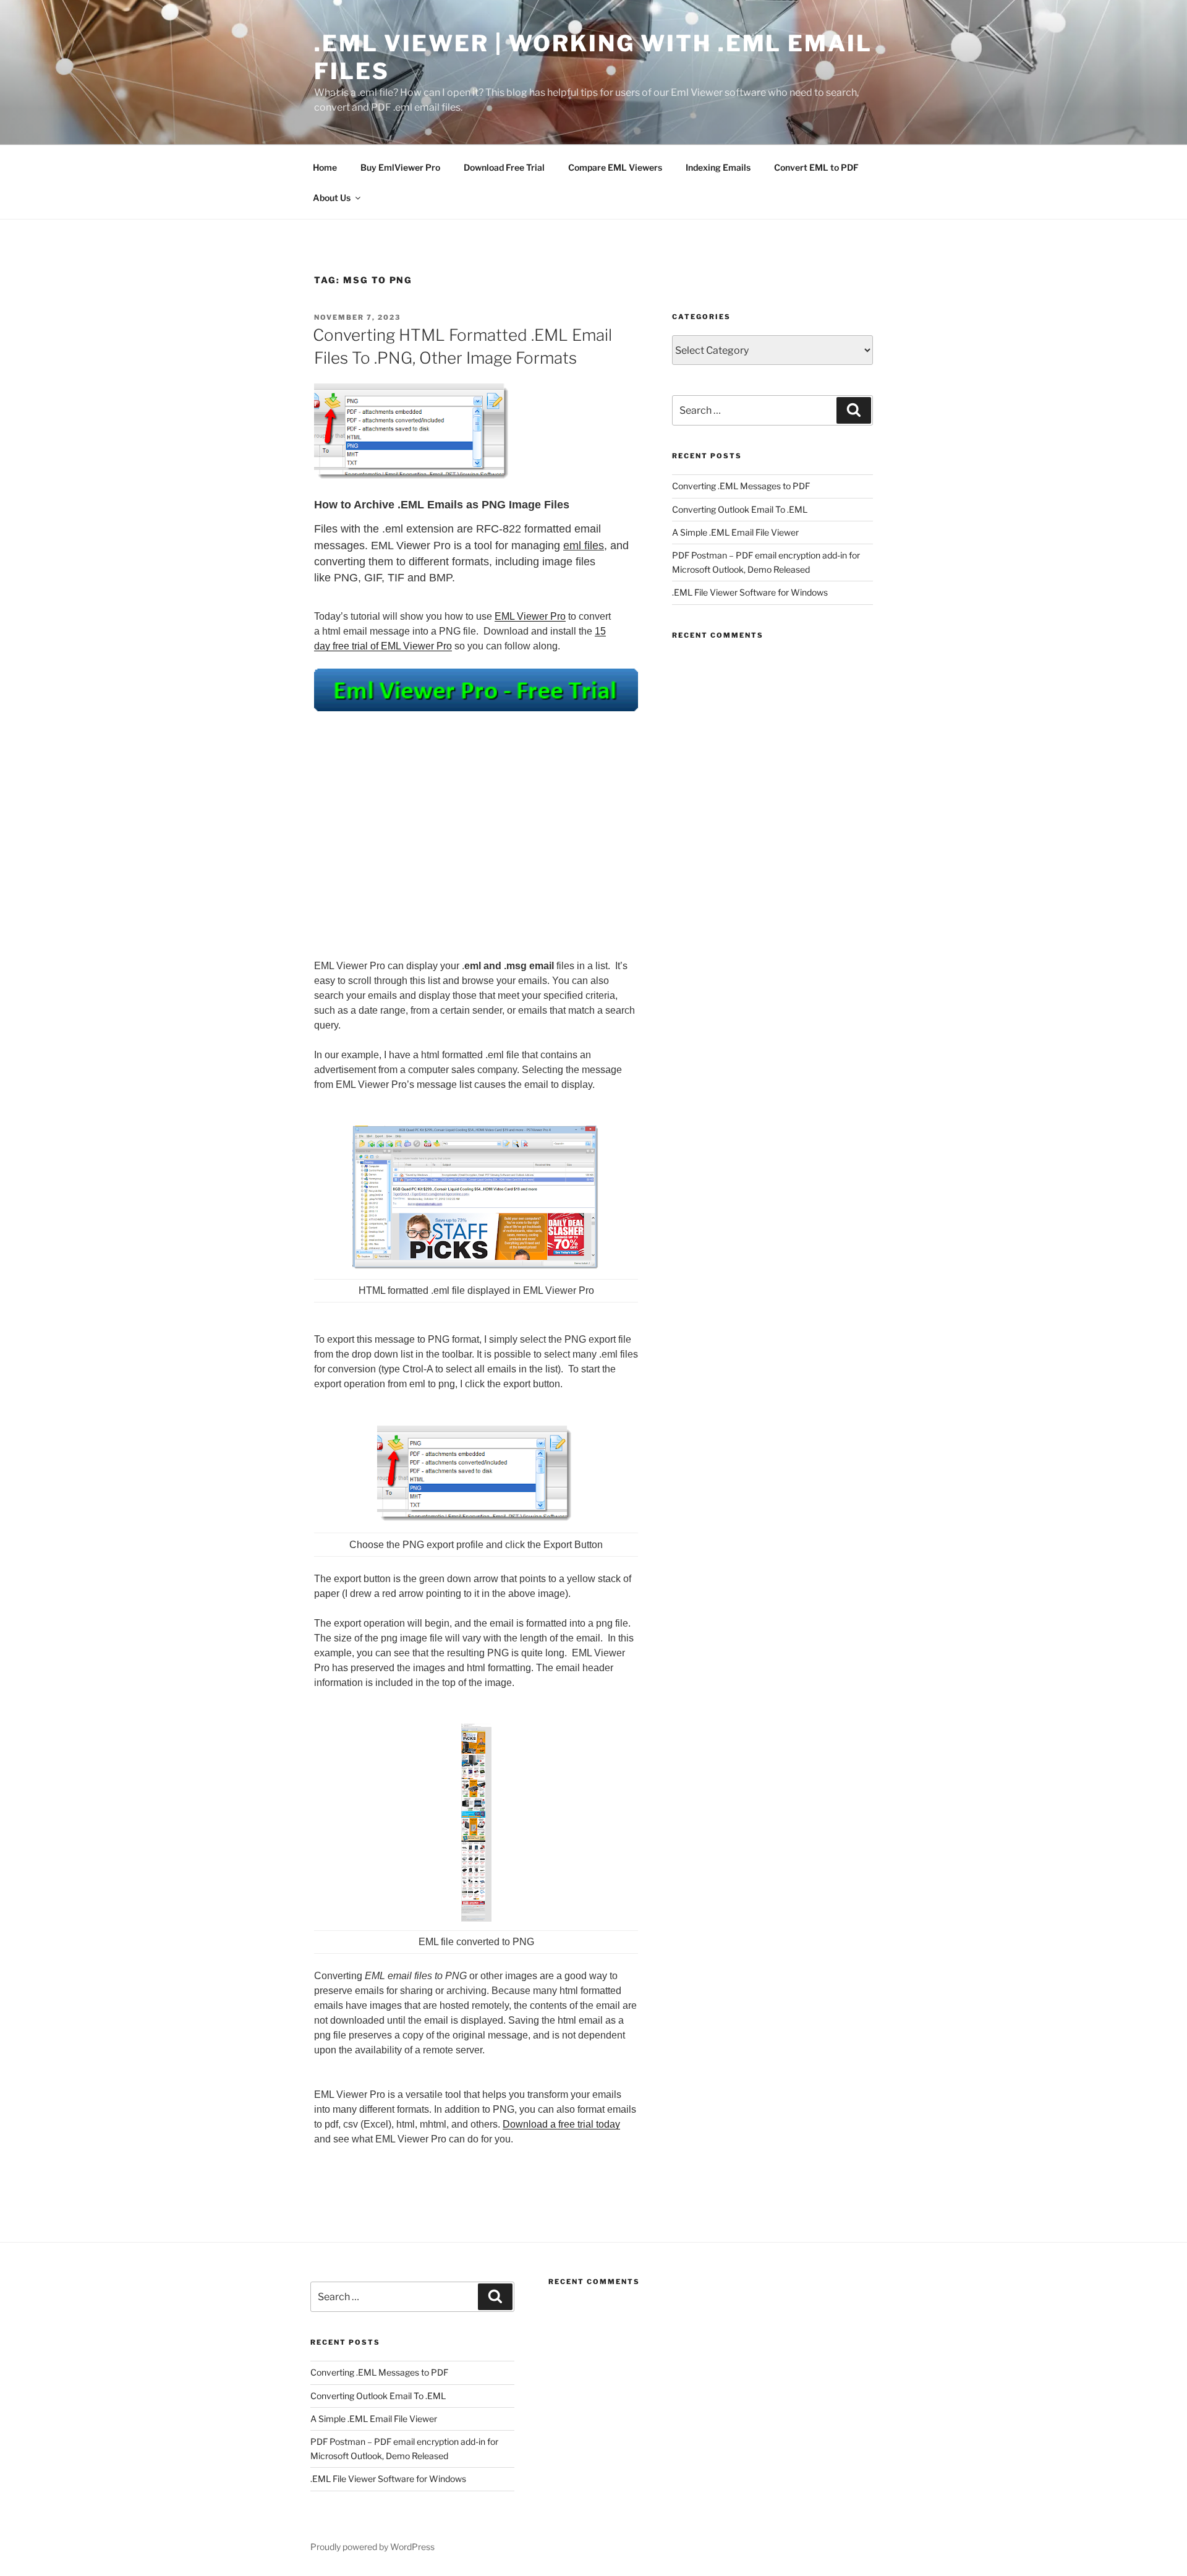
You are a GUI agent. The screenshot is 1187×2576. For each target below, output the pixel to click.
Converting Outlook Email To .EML (740, 509)
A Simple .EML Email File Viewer (735, 532)
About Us (332, 198)
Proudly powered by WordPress (372, 2547)
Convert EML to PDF (816, 167)
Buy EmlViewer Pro (400, 167)
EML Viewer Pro (530, 616)
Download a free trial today (561, 2124)
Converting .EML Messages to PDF (741, 486)
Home (325, 167)
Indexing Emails (718, 167)
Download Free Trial (504, 167)
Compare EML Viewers (615, 167)
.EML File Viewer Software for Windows (750, 592)
